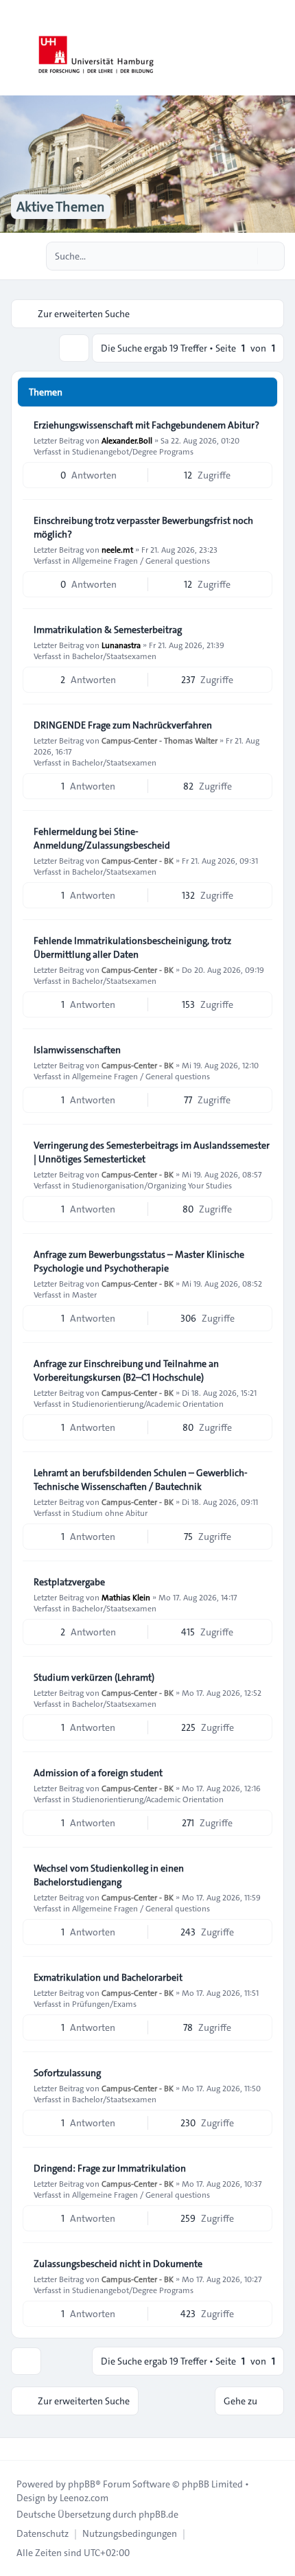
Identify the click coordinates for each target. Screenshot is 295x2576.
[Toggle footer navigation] (16, 2449)
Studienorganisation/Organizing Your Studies (152, 1185)
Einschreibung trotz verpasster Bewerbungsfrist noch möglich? (143, 527)
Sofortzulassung (67, 2073)
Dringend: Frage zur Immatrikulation (110, 2168)
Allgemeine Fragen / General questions (141, 560)
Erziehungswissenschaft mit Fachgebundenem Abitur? (146, 425)
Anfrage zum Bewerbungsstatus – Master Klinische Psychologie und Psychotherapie (139, 1261)
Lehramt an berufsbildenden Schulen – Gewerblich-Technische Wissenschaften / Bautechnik (141, 1480)
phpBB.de (158, 2514)
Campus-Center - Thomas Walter (160, 740)
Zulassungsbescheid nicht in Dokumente (118, 2264)
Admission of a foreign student (98, 1773)
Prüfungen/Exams (104, 2003)
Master (84, 1294)
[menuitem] (43, 2533)
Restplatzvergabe (69, 1582)
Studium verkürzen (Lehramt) (94, 1677)
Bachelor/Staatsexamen (114, 656)
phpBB (82, 2484)
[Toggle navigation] (279, 48)
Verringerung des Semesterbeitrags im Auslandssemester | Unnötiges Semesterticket (152, 1152)
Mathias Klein (126, 1597)
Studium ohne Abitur (110, 1513)
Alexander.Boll (127, 440)
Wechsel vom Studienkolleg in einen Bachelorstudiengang (109, 1875)
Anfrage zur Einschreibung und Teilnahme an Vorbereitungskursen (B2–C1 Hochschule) (126, 1370)
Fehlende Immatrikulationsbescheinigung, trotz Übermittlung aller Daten (132, 947)
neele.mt (117, 549)
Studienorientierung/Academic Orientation (148, 1403)
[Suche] (246, 256)
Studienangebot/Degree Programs (133, 451)
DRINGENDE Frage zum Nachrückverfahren (123, 725)
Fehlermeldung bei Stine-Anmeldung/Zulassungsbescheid (102, 838)
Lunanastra (121, 645)
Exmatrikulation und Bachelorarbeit (108, 1977)
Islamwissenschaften (77, 1050)
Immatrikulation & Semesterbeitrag (108, 630)
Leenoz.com (84, 2498)
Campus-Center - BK (138, 860)
